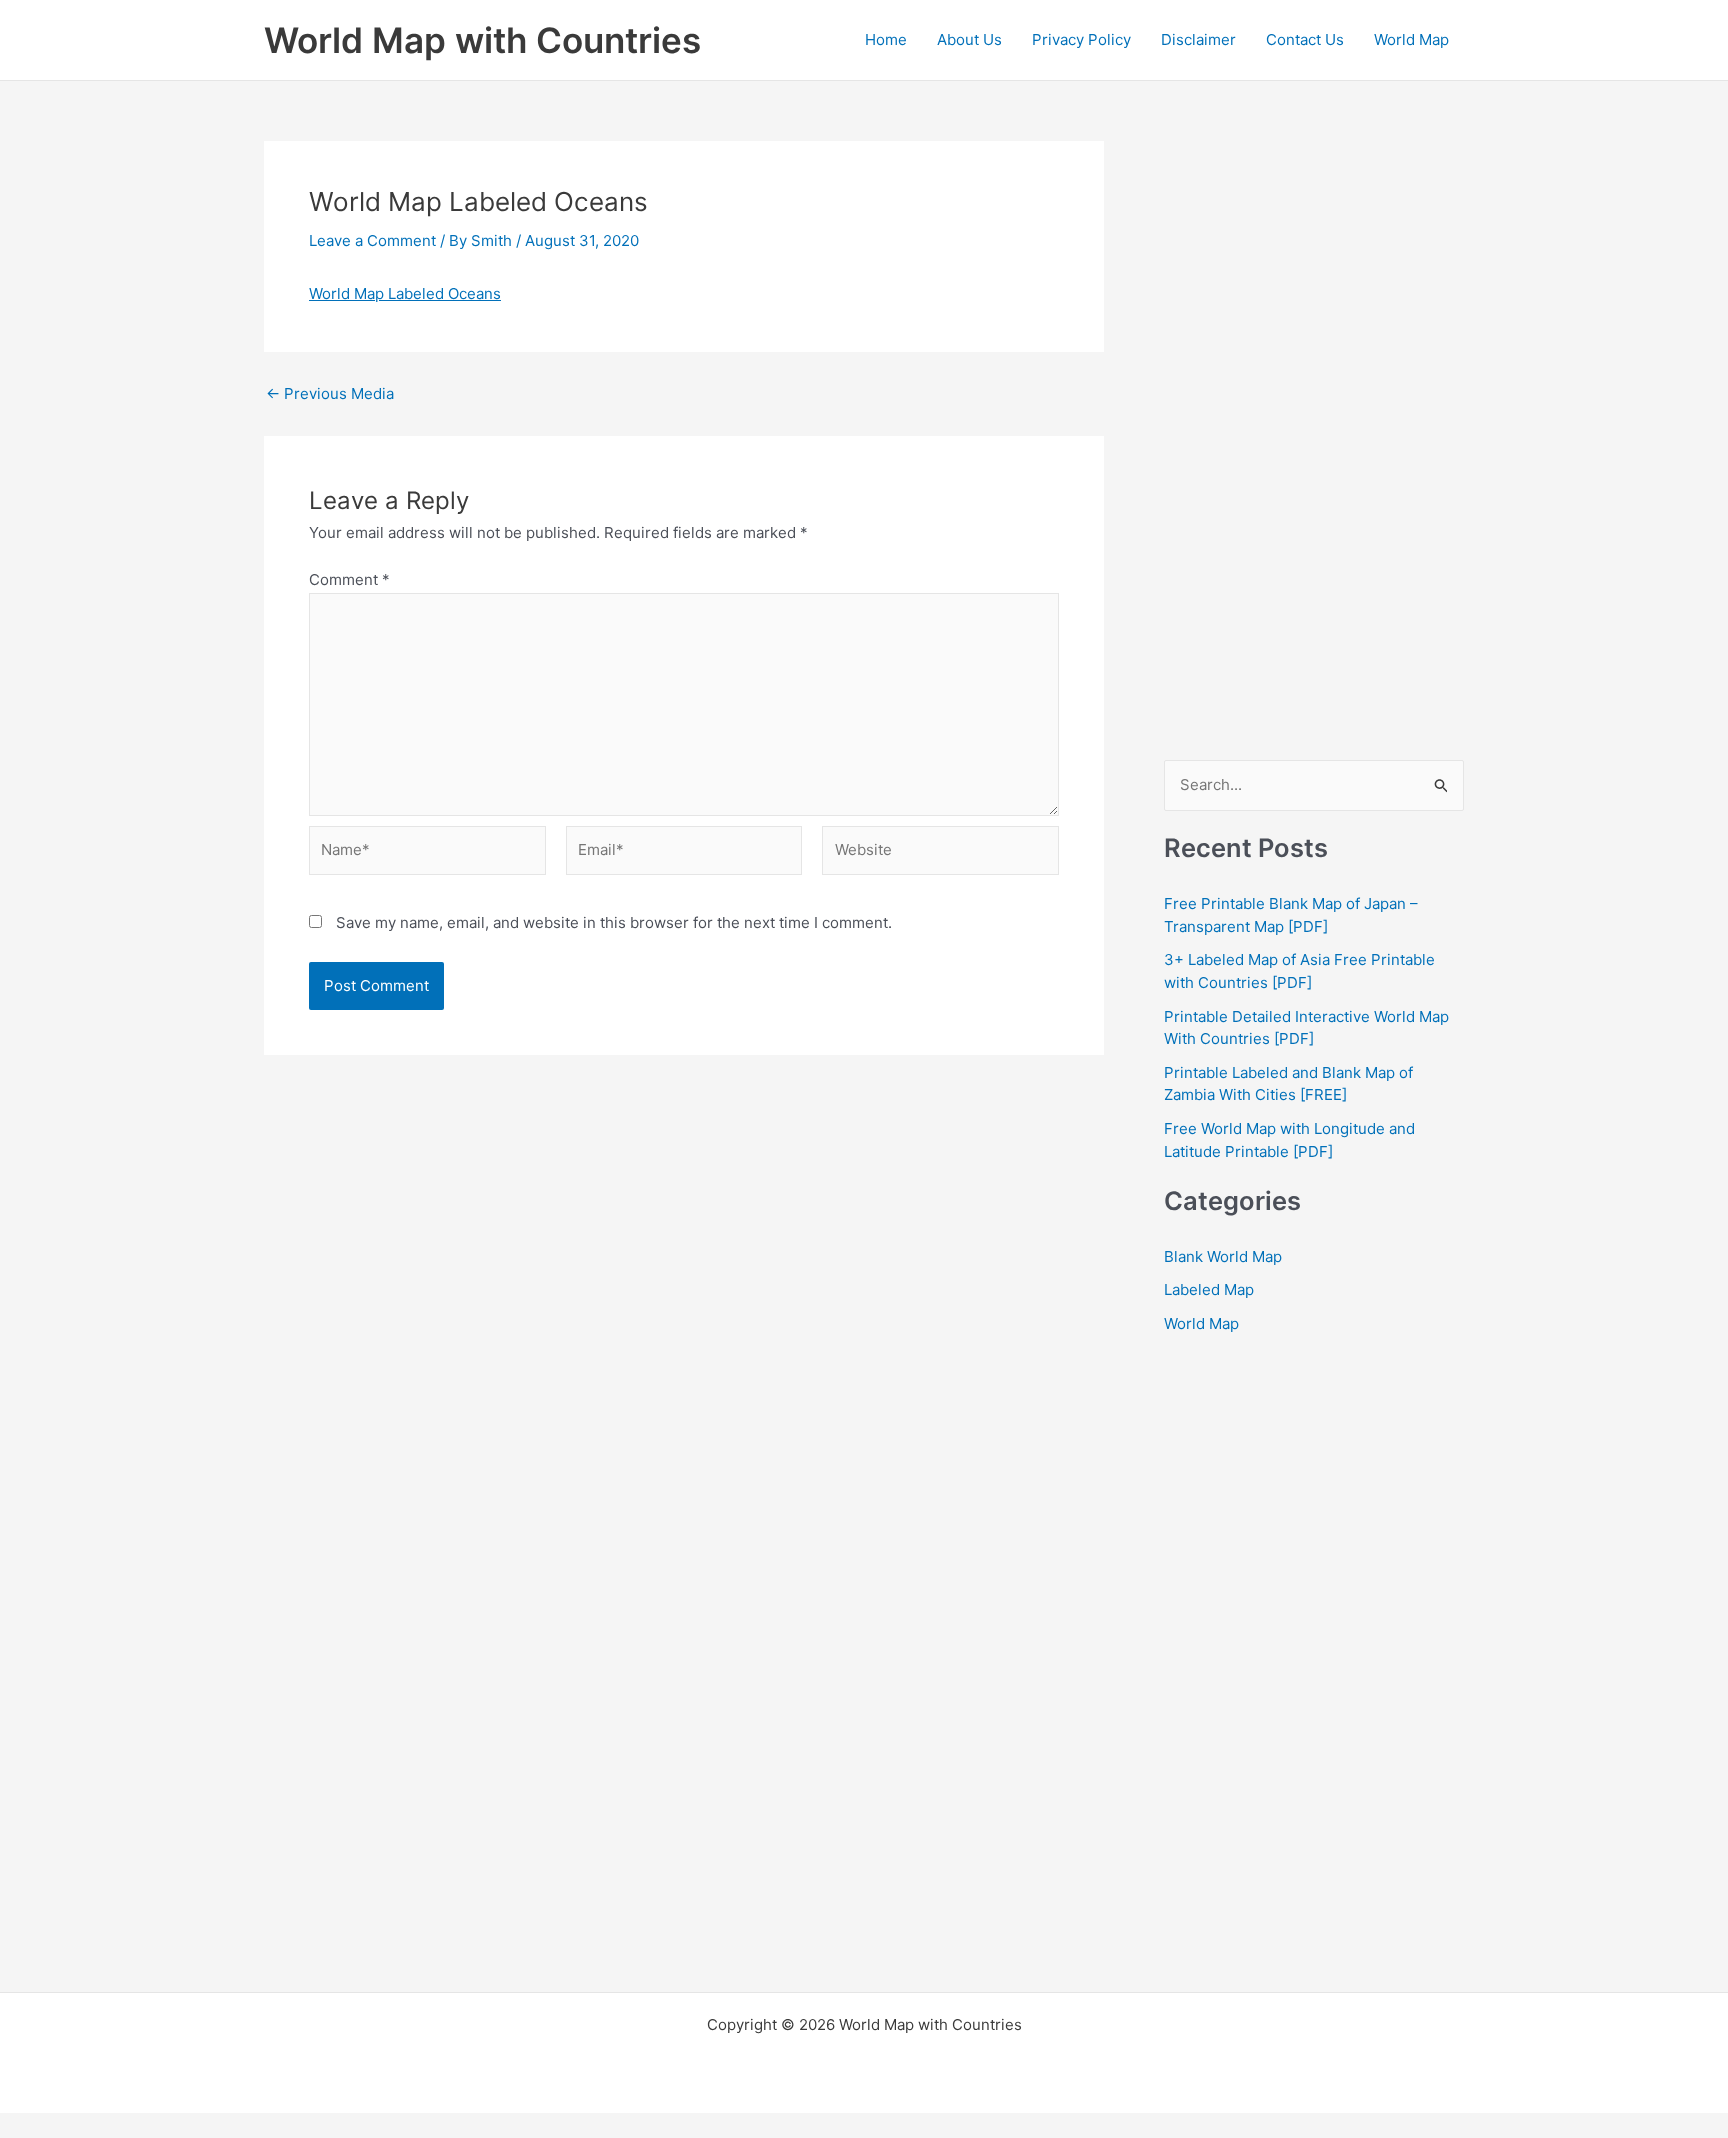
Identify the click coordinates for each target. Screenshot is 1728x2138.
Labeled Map (1209, 1289)
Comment (349, 579)
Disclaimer (1198, 39)
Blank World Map (1223, 1256)
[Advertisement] (1314, 441)
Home (886, 39)
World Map (1411, 39)
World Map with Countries (482, 40)
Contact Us (1305, 39)
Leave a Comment (372, 240)
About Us (969, 39)
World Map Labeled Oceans (405, 293)
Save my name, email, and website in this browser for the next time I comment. (614, 922)
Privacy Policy (1081, 39)
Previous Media (330, 393)
